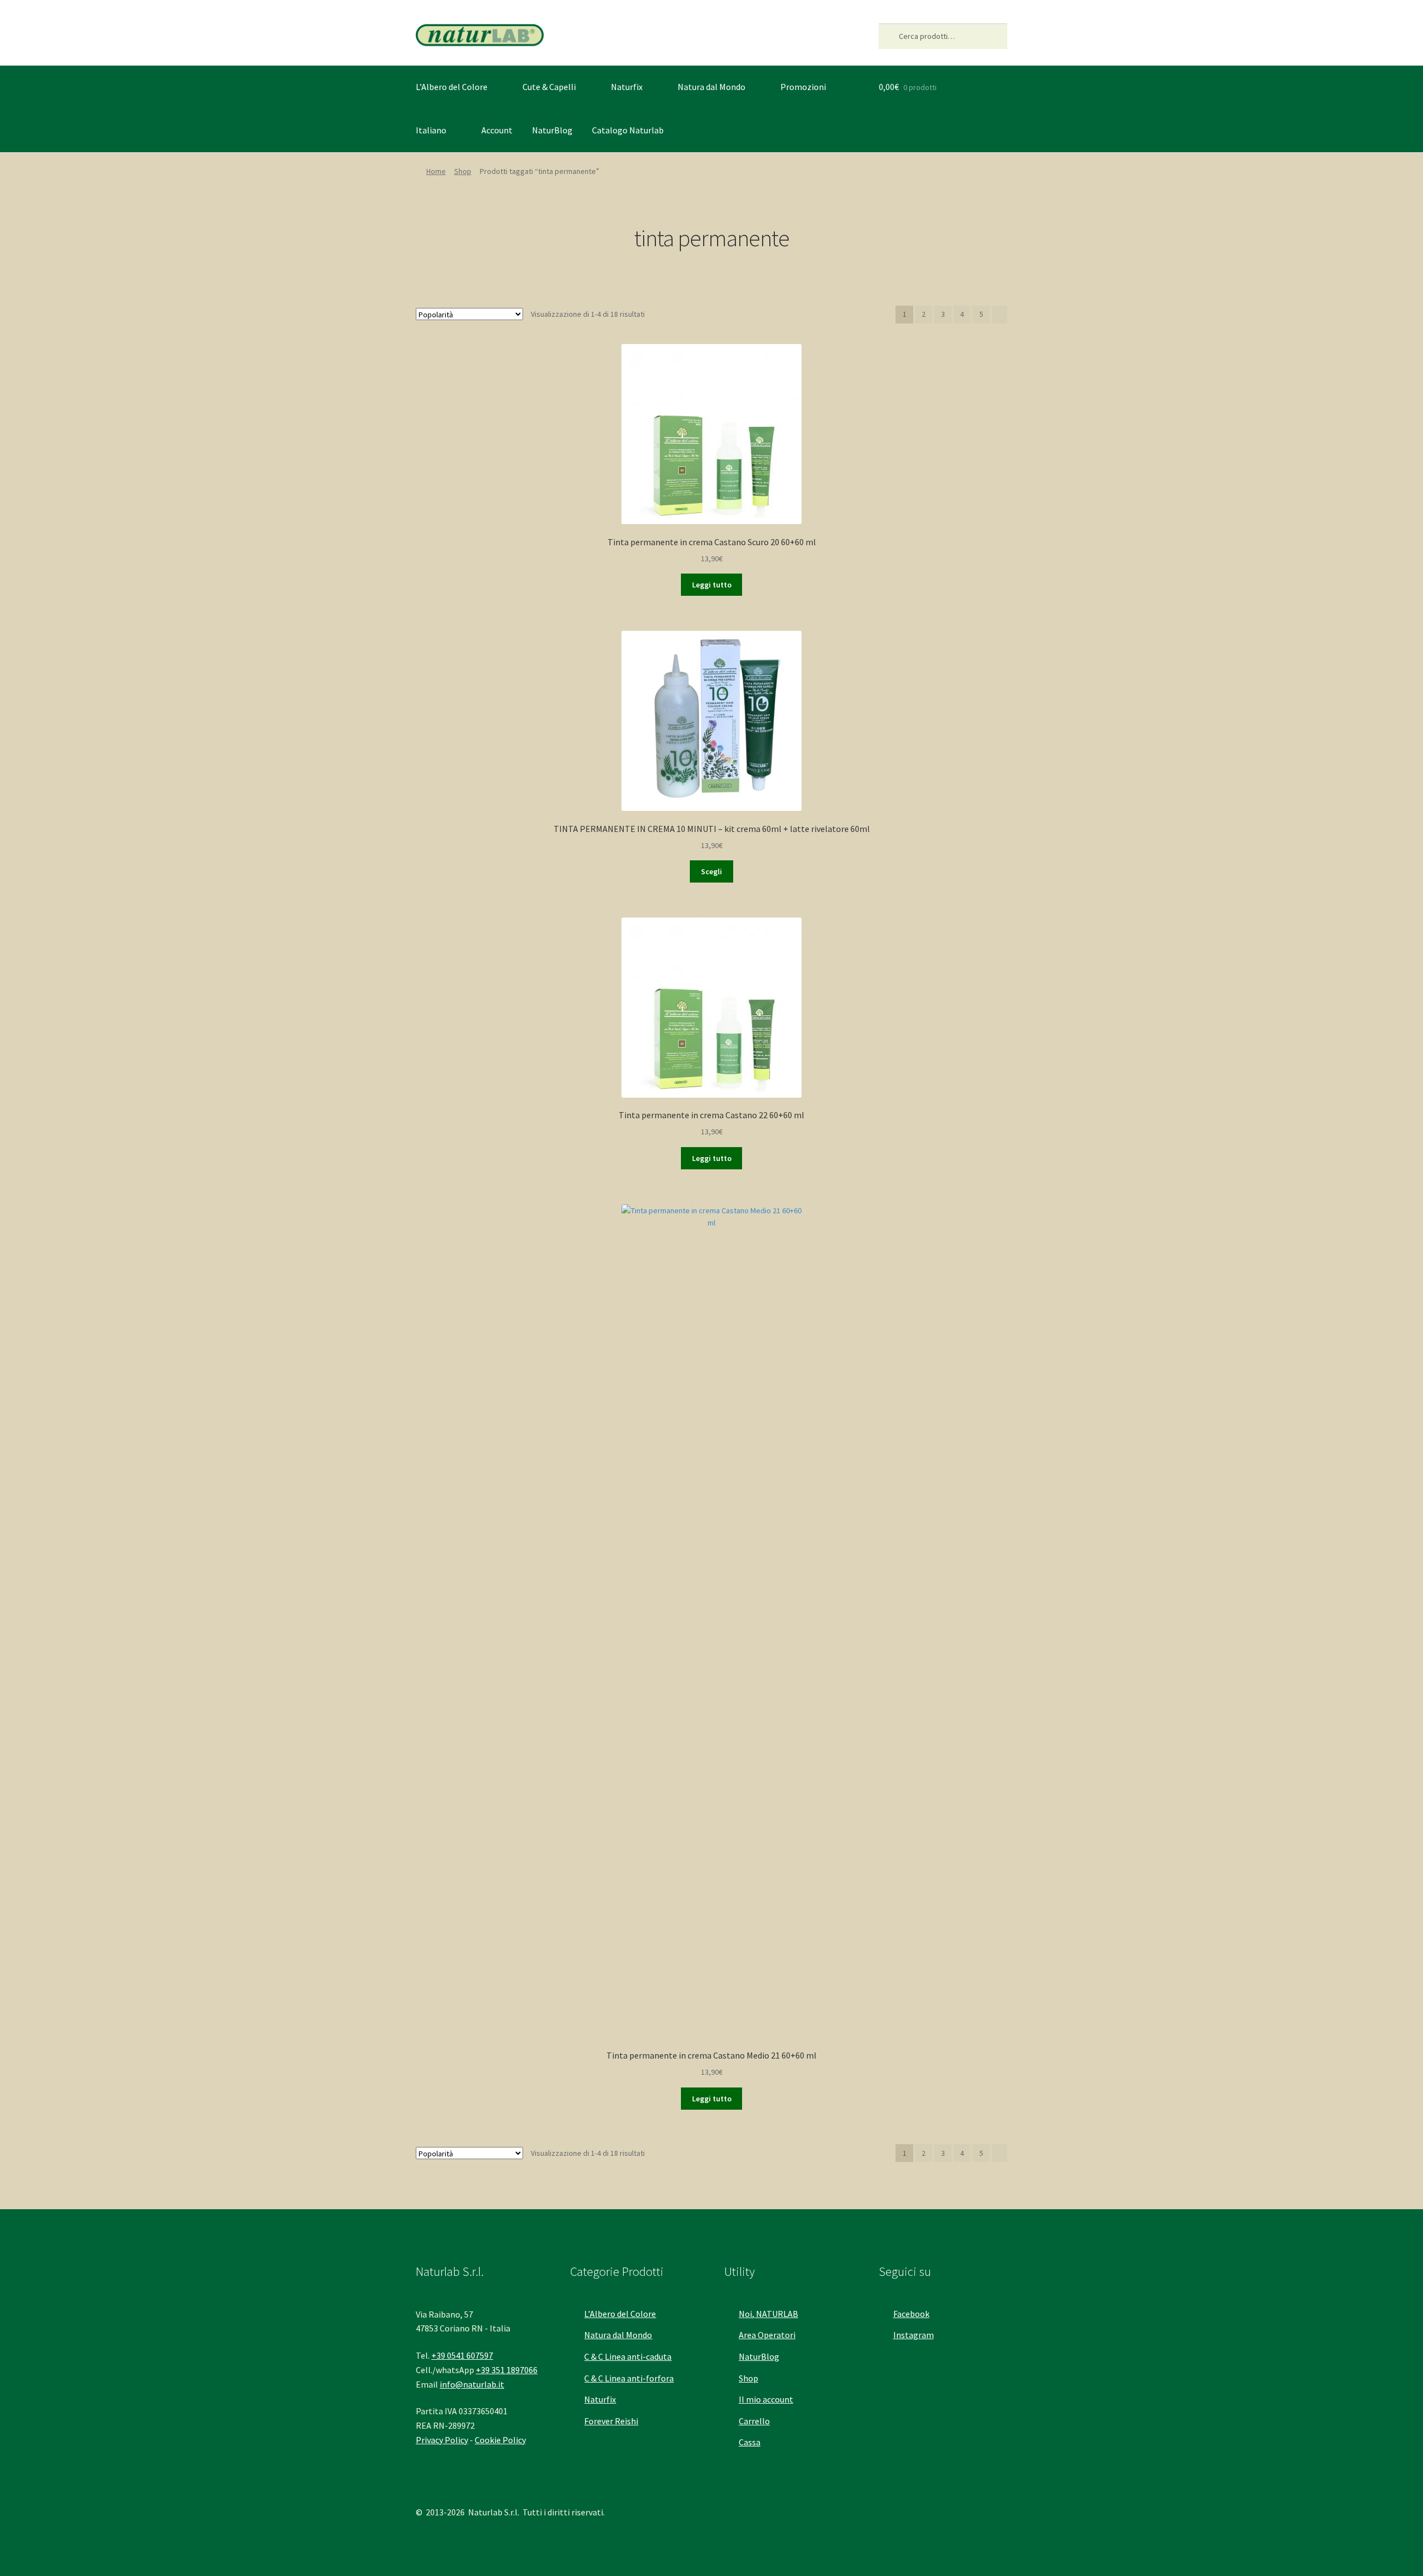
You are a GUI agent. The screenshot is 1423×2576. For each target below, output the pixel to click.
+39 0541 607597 (462, 2355)
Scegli (711, 871)
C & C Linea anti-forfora (629, 2378)
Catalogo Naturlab (628, 130)
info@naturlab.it (472, 2384)
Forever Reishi (611, 2421)
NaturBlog (552, 130)
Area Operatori (767, 2335)
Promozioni (803, 87)
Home (436, 171)
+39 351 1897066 (507, 2370)
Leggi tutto (712, 585)
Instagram (914, 2335)
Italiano (431, 130)
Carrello (754, 2421)
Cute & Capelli (549, 87)
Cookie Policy (500, 2440)
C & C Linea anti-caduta (628, 2356)
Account (497, 130)
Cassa (750, 2442)
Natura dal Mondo (711, 87)
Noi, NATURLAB (768, 2314)
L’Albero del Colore (452, 87)
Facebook (911, 2314)
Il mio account (766, 2399)
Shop (463, 171)
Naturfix (627, 87)
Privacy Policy (442, 2440)
